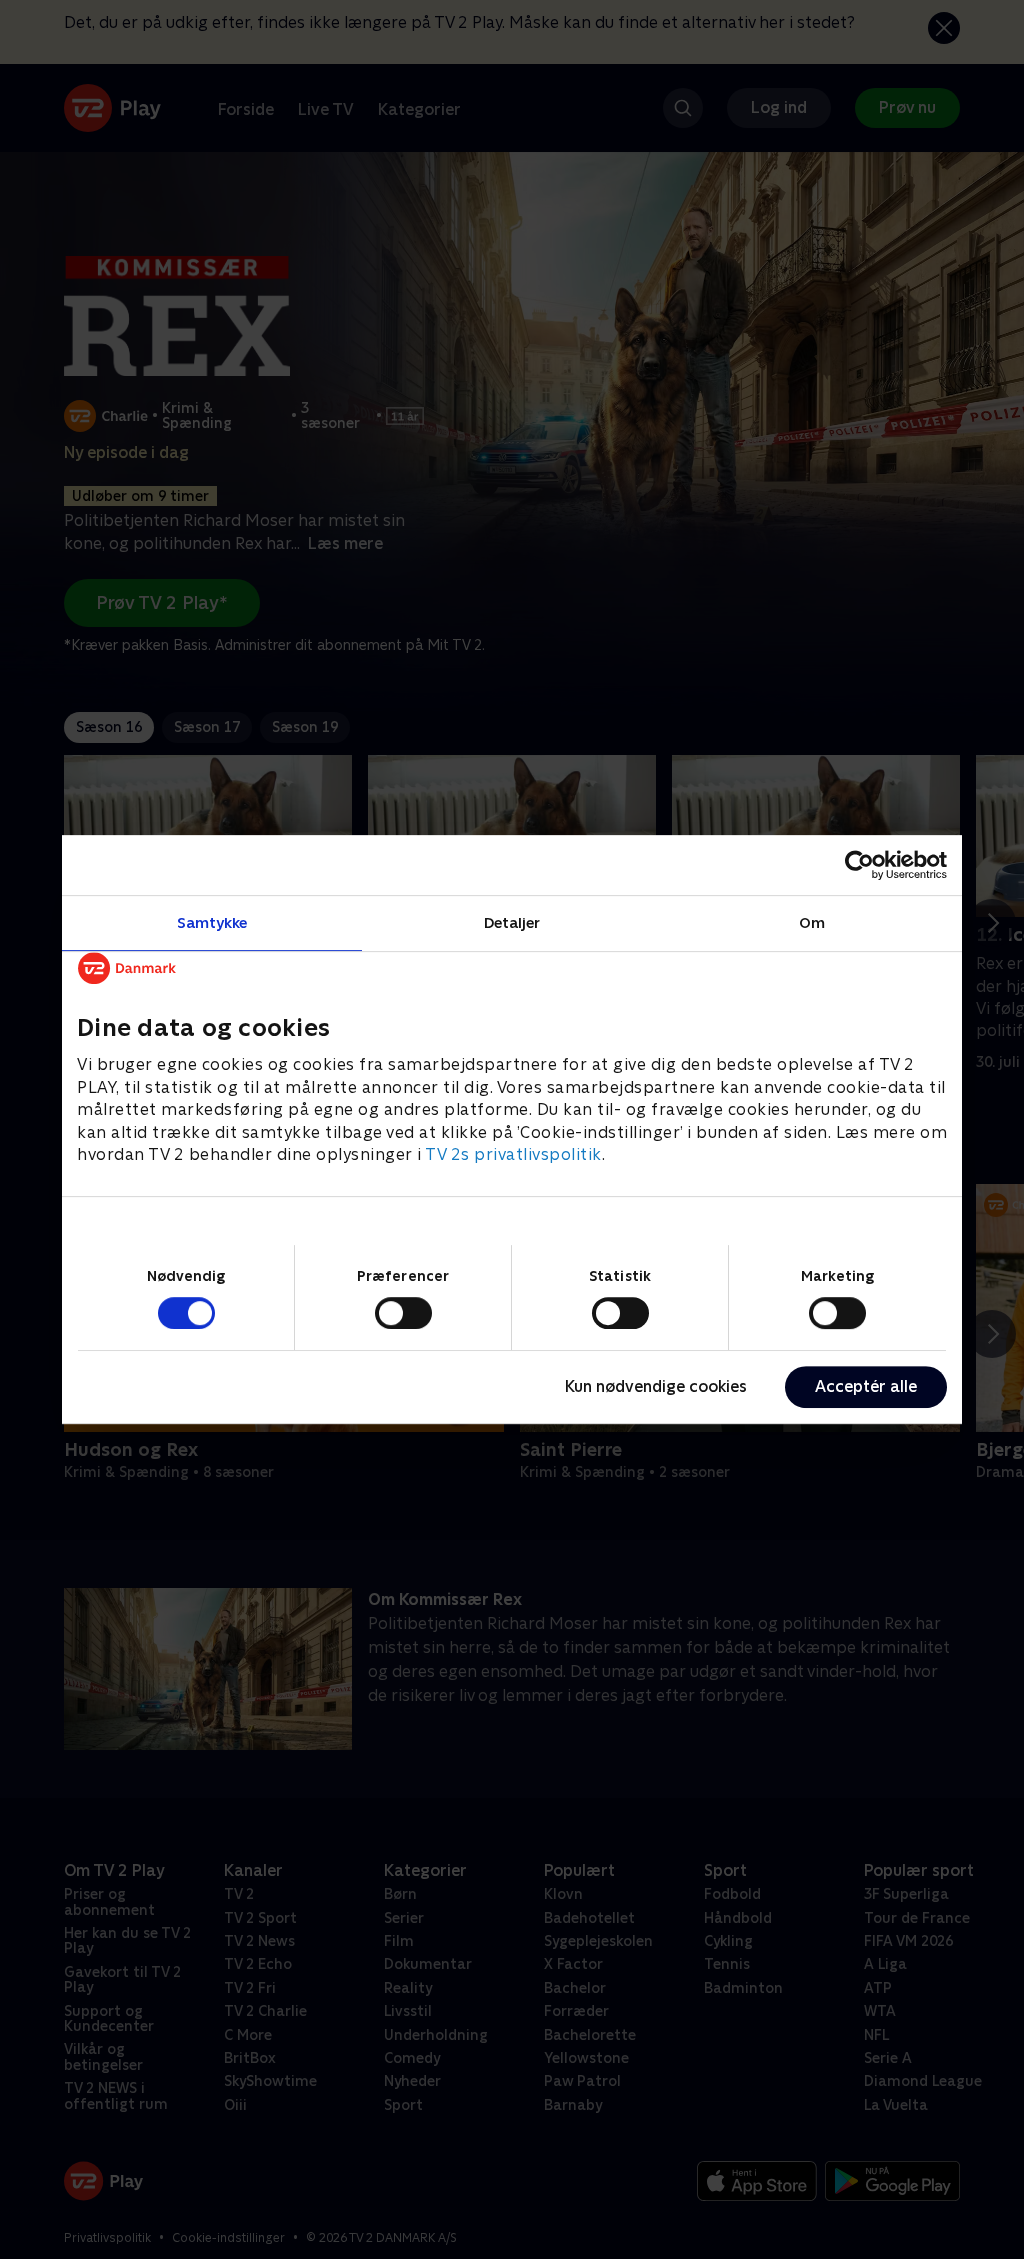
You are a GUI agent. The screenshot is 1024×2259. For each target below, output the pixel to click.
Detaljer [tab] (512, 922)
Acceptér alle (866, 1386)
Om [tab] (812, 922)
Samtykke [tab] (212, 922)
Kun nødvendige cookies (656, 1386)
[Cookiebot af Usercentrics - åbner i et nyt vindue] (859, 865)
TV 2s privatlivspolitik (513, 1154)
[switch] (403, 1313)
